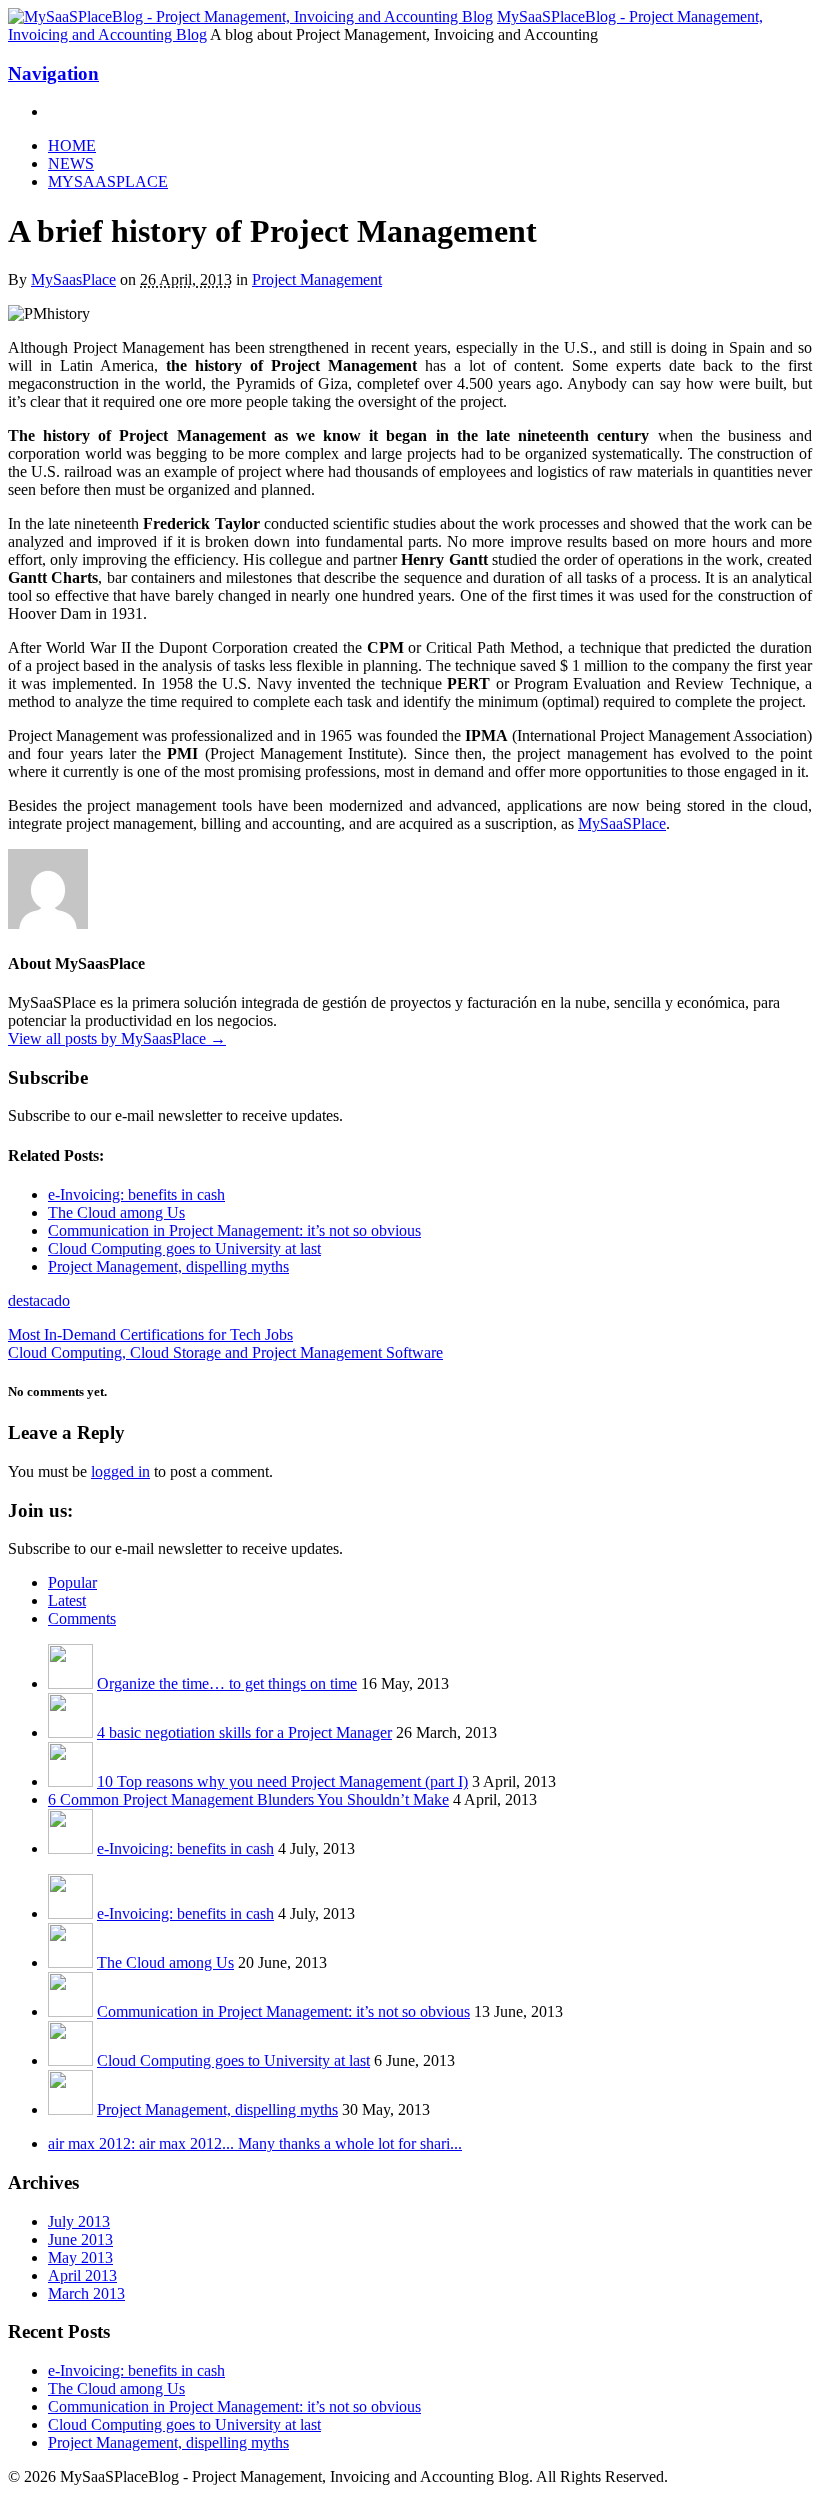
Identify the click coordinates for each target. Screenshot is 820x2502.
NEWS (71, 163)
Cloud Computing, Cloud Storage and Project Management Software (225, 1352)
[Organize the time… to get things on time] (70, 1683)
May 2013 (80, 2257)
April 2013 (82, 2275)
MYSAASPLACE (108, 181)
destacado (39, 1300)
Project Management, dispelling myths (217, 2109)
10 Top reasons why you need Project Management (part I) (282, 1781)
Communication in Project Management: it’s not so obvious (283, 2011)
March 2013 (86, 2293)
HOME (72, 145)
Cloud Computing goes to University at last (233, 2060)
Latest (67, 1600)
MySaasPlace (73, 279)
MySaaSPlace (622, 823)
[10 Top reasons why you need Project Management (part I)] (70, 1781)
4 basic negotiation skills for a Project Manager (244, 1732)
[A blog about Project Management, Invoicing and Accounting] (250, 16)
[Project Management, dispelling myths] (70, 2109)
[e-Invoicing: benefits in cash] (70, 1848)
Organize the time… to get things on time (227, 1683)
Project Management (317, 279)
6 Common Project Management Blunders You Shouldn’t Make (248, 1799)
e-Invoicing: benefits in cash (185, 1848)
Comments (82, 1618)
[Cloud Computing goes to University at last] (70, 2060)
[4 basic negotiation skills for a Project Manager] (70, 1732)
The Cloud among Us (165, 1962)
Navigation (53, 73)
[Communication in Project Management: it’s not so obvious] (70, 2011)
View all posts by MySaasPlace (117, 1038)
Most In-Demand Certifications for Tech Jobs (150, 1334)
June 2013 (80, 2239)
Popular (72, 1582)
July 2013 (79, 2221)
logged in (120, 1471)
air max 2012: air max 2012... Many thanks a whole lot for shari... (255, 2143)
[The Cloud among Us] (70, 1962)
